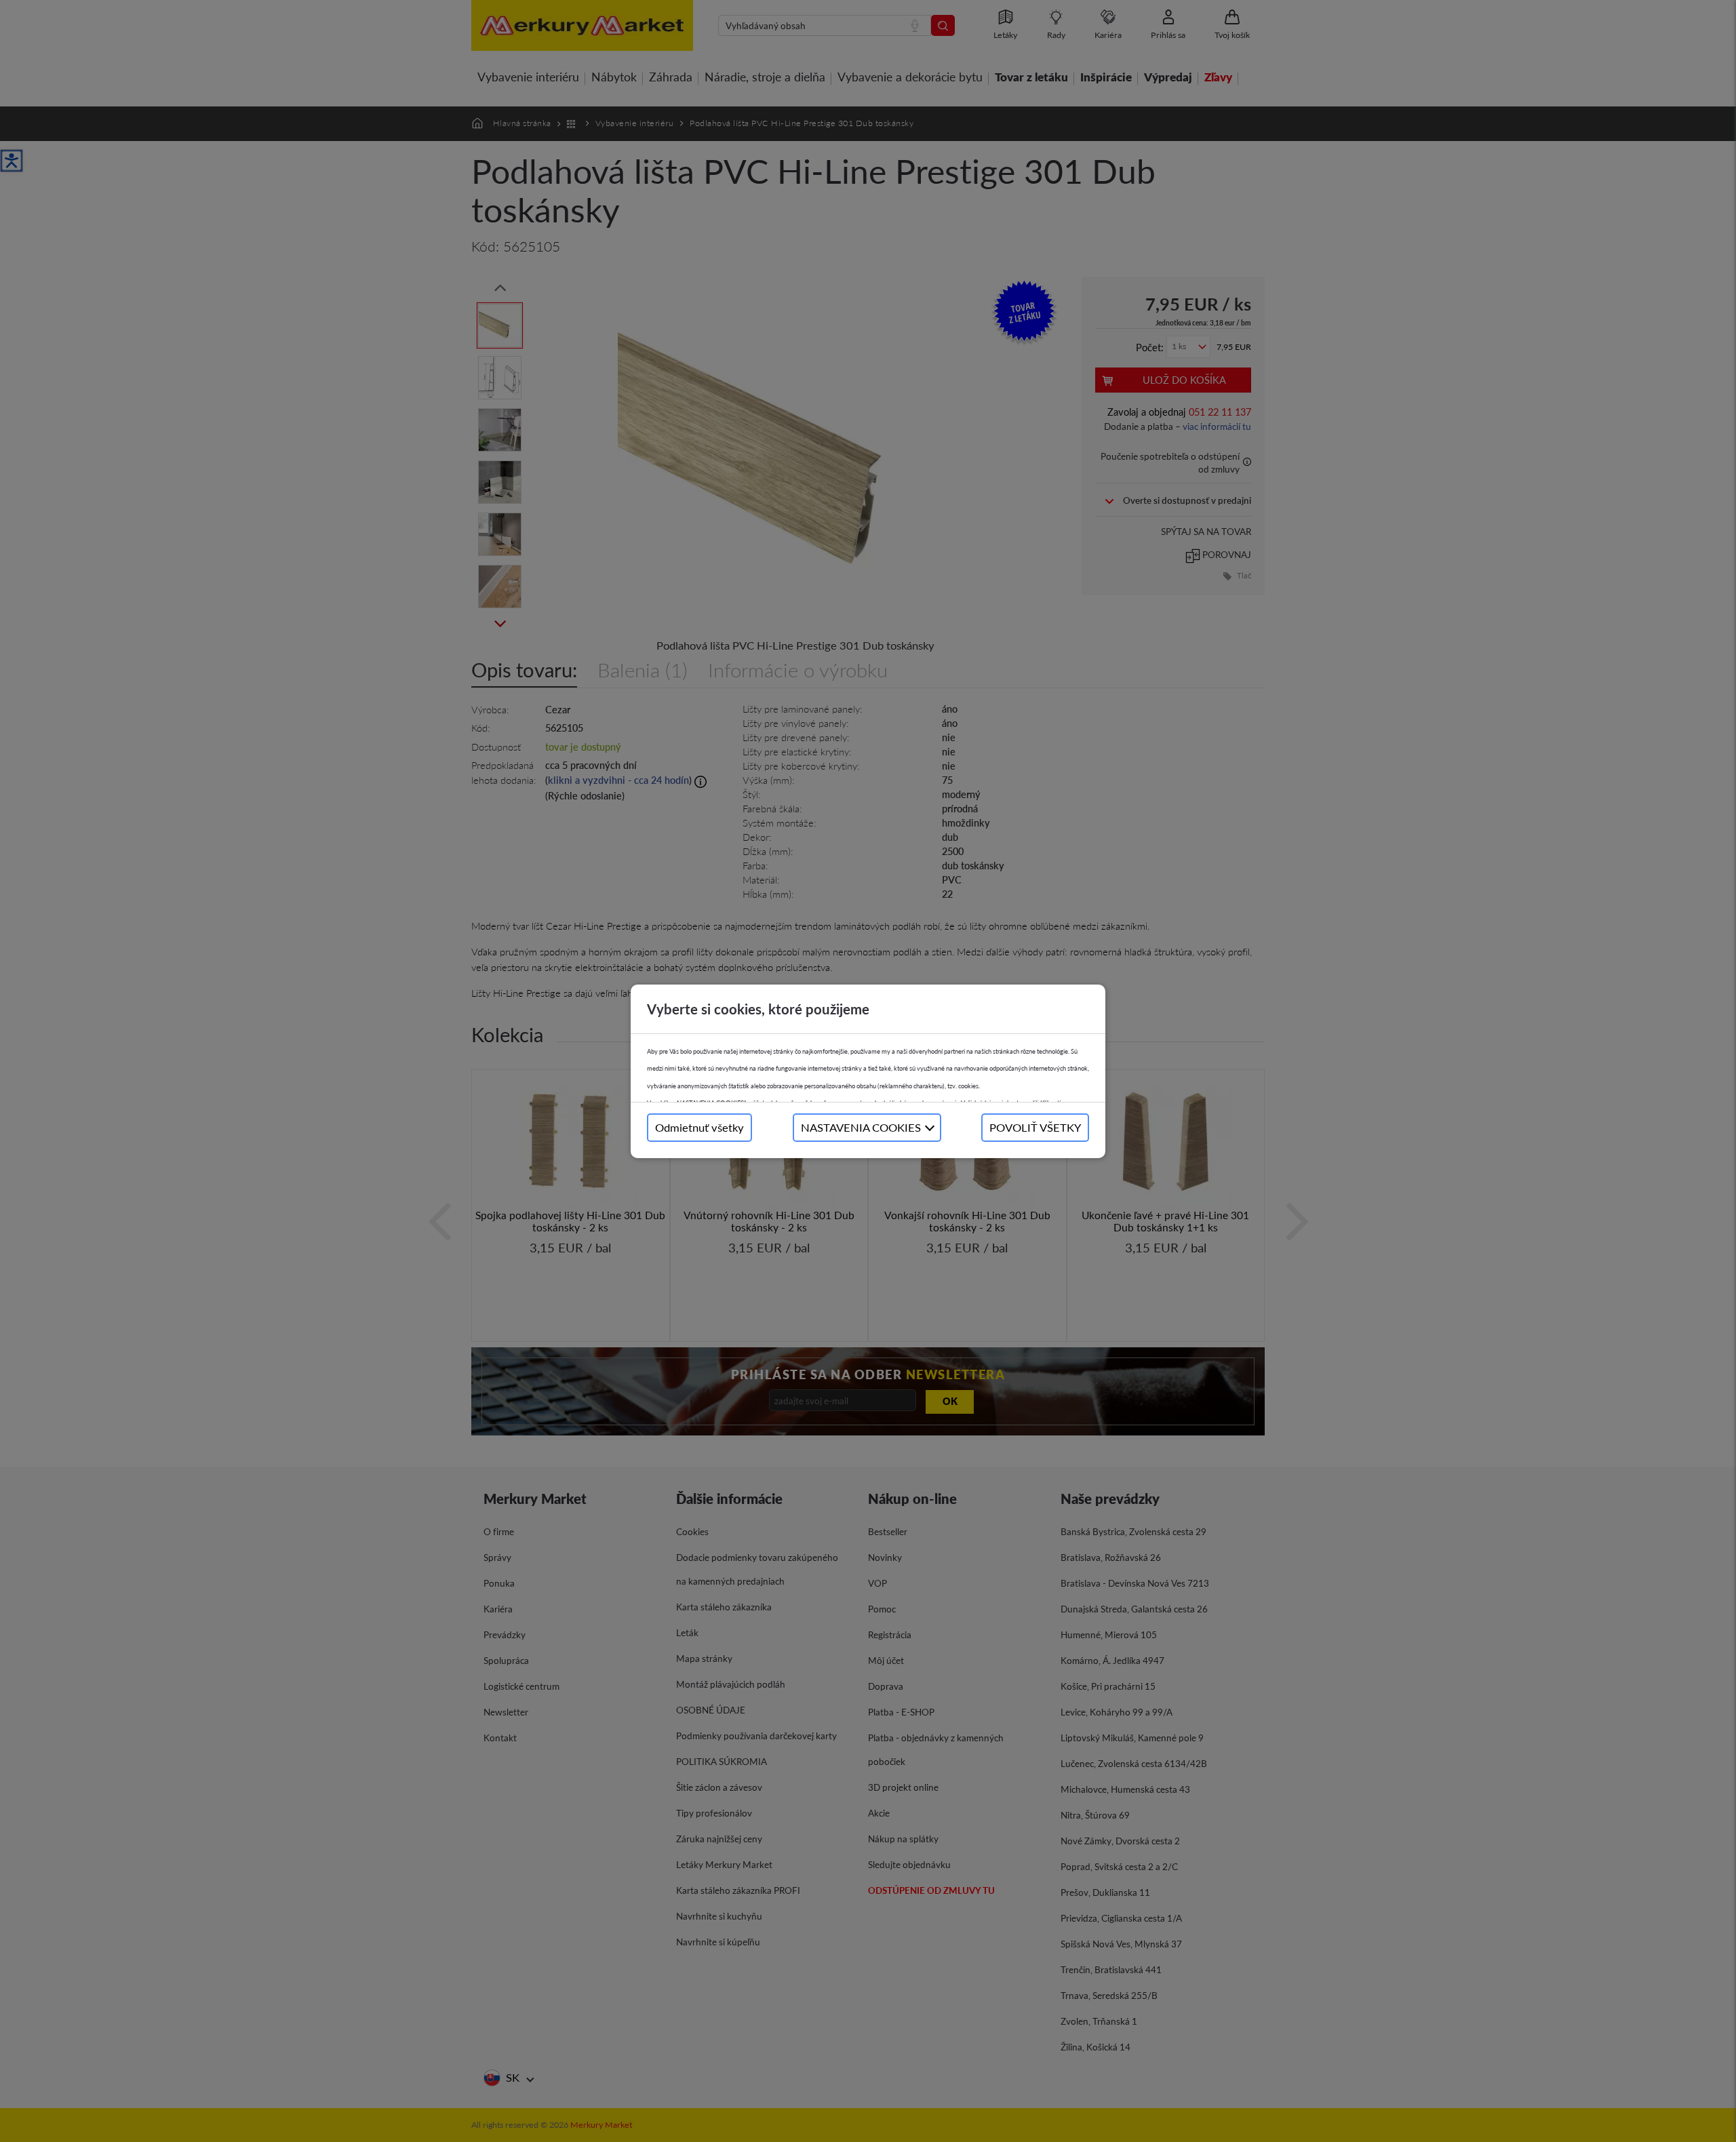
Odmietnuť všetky (699, 1127)
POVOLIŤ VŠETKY (1035, 1127)
